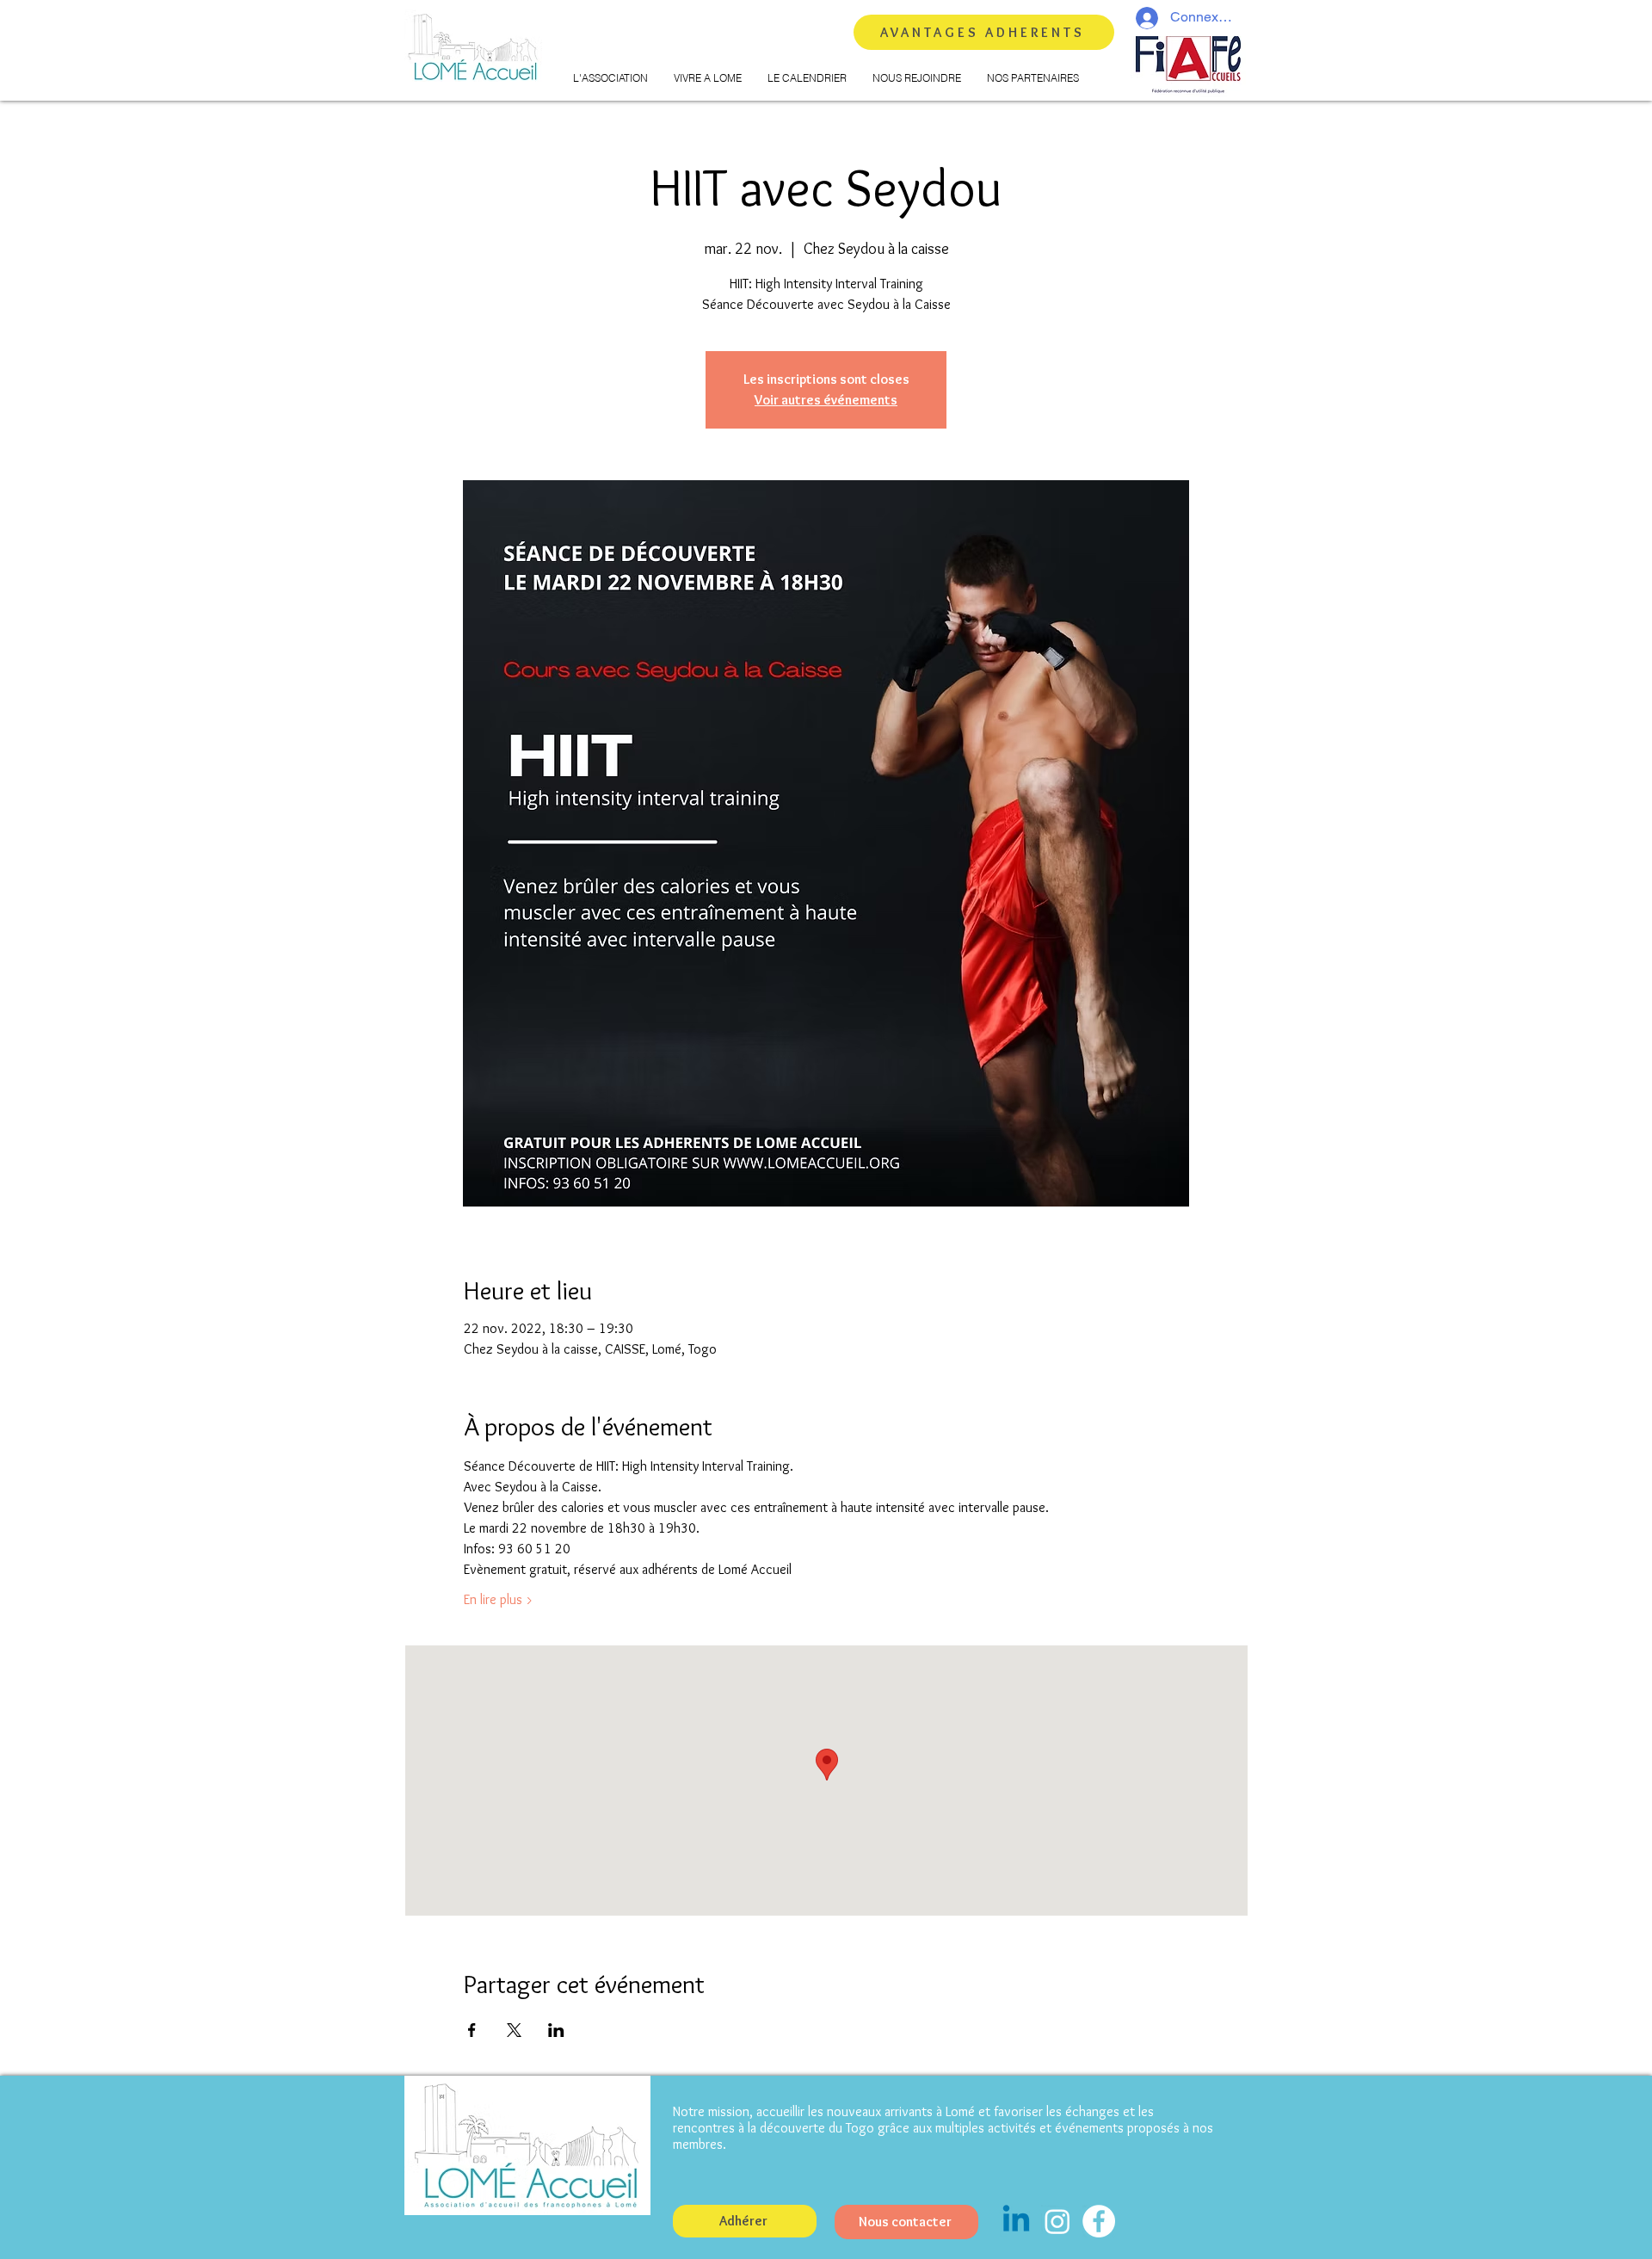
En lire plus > (499, 1599)
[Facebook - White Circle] (1099, 2221)
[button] (610, 78)
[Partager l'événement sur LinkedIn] (556, 2030)
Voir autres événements (826, 400)
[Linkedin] (1016, 2221)
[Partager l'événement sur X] (514, 2030)
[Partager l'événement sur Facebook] (472, 2030)
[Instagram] (1057, 2221)
